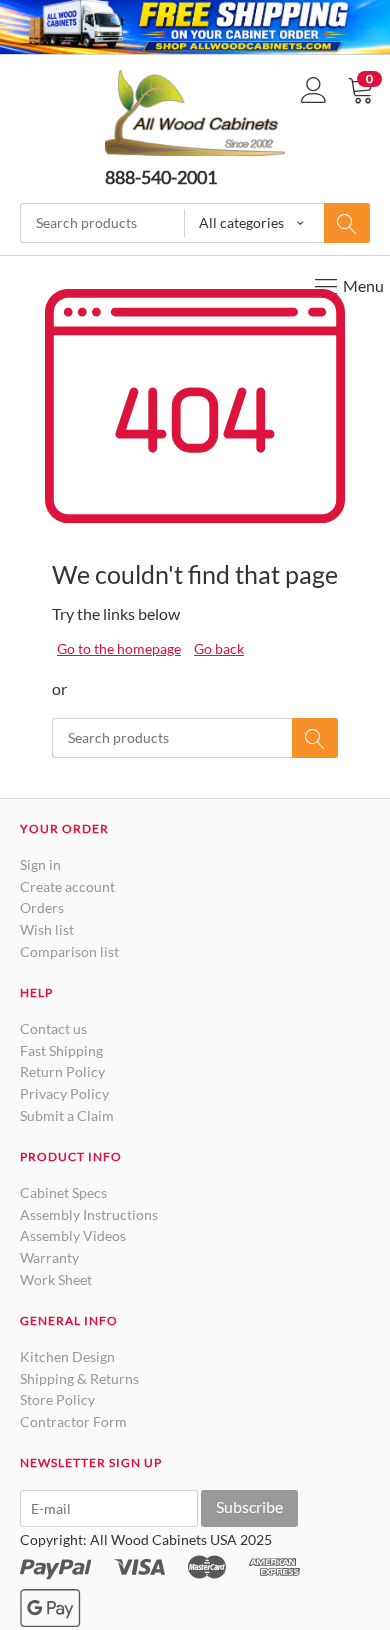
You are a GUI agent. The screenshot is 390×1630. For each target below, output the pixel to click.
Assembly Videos (73, 1235)
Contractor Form (73, 1421)
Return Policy (62, 1071)
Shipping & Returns (79, 1378)
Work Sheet (56, 1279)
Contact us (53, 1028)
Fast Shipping (61, 1050)
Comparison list (69, 951)
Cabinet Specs (63, 1192)
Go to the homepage (119, 648)
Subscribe (249, 1506)
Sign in (40, 864)
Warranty (49, 1257)
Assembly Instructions (89, 1214)
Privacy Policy (64, 1093)
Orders (42, 907)
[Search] (347, 223)
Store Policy (57, 1399)
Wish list (47, 929)
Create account (67, 886)
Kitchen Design (67, 1356)
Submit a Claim (67, 1115)
